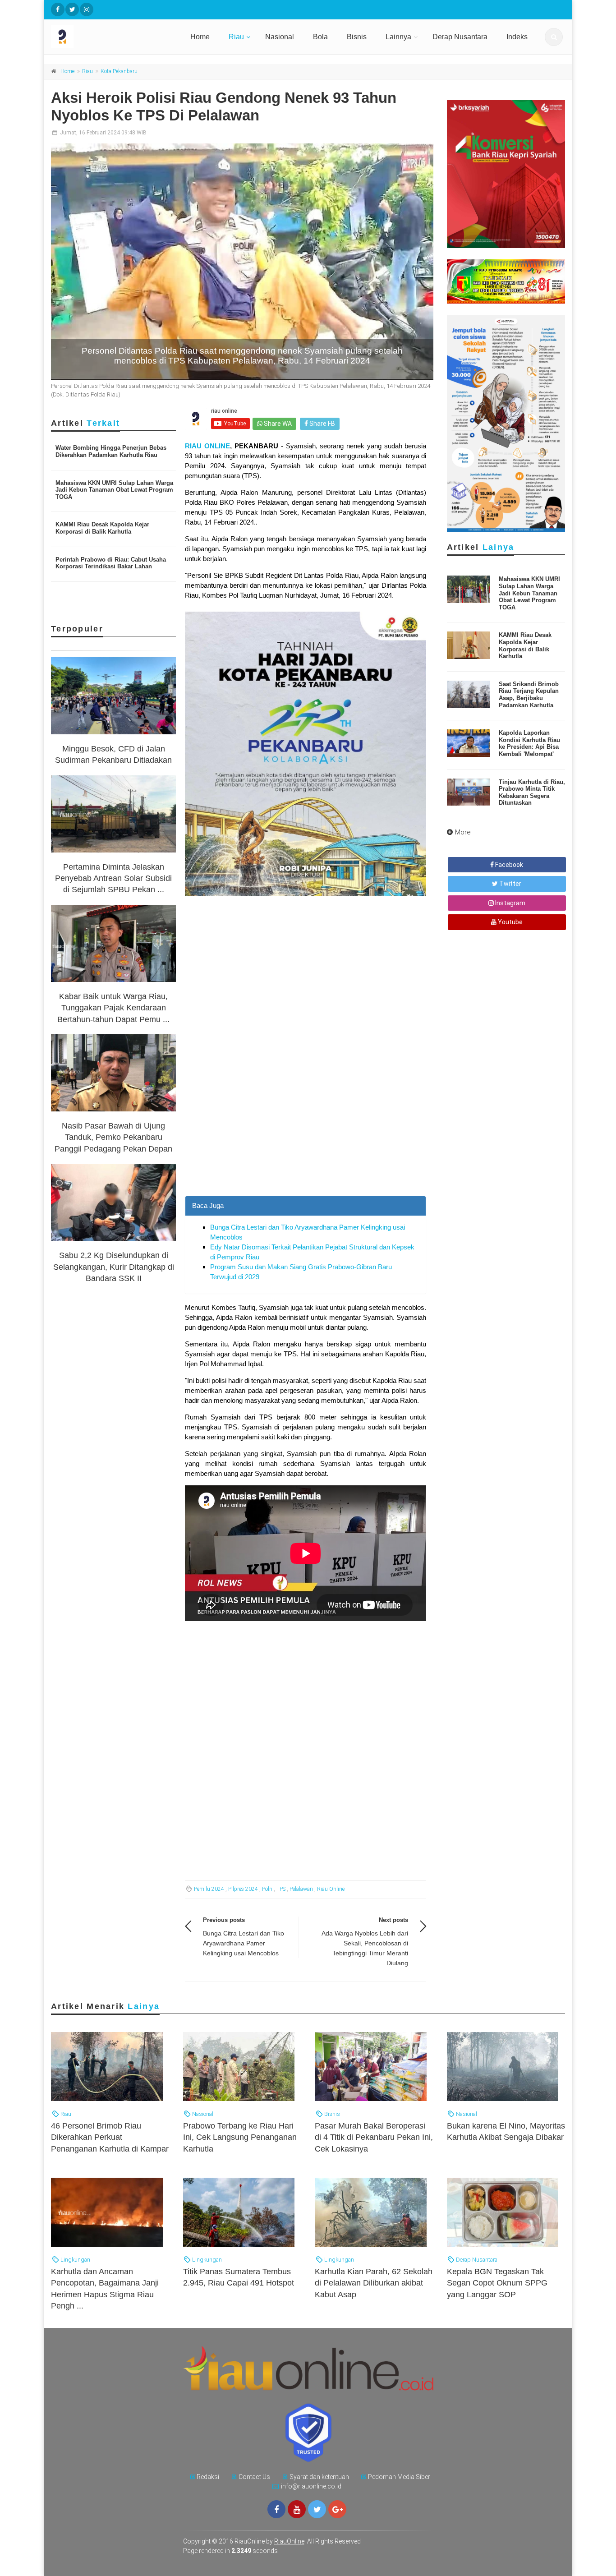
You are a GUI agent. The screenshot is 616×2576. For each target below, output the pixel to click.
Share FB (322, 424)
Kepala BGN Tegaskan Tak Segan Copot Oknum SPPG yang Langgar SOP (497, 2283)
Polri (267, 1889)
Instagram (510, 903)
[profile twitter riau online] (72, 9)
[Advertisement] (306, 1133)
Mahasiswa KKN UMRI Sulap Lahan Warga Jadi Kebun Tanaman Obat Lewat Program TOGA (114, 490)
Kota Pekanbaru (119, 71)
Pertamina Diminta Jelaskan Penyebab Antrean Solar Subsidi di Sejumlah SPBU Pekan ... (113, 878)
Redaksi (208, 2477)
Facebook (508, 865)
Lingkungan (75, 2260)
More (463, 832)
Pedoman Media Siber (399, 2477)
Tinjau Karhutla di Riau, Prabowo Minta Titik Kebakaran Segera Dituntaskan (532, 793)
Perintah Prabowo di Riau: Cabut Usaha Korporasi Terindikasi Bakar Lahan (111, 563)
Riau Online (331, 1889)
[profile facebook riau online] (58, 9)
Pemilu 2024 (209, 1889)
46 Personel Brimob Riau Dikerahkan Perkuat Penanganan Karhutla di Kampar (110, 2137)
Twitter (510, 884)
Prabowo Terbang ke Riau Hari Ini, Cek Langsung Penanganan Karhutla (240, 2137)
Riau (236, 37)
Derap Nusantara (460, 37)
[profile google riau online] (337, 2509)
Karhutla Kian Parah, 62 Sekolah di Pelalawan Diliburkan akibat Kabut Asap (374, 2283)
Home (200, 37)
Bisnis (357, 37)
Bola (320, 37)
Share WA (277, 424)
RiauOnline (289, 2541)
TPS (281, 1889)
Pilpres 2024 (243, 1889)
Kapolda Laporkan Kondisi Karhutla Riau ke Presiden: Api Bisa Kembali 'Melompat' (529, 743)
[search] (554, 37)
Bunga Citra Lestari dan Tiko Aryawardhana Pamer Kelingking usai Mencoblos (244, 1943)
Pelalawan (301, 1889)
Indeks (517, 37)
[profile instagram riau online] (87, 9)
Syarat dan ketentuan (319, 2477)
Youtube (510, 922)
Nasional (280, 37)
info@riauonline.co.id (311, 2486)
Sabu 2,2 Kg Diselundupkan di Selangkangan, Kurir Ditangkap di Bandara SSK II (114, 1267)
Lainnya (398, 37)
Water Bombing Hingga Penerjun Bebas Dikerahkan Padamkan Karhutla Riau (111, 451)
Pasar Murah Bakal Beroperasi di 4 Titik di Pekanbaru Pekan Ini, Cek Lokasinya (374, 2137)
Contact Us (254, 2477)
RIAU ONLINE (207, 446)
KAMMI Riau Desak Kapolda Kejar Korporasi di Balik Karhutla (102, 528)
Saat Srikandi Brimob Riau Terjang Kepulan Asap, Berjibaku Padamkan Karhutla (529, 695)
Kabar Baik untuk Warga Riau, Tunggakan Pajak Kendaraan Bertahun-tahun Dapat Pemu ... (113, 1008)
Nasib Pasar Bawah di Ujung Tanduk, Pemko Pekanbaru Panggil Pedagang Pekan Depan (113, 1137)
